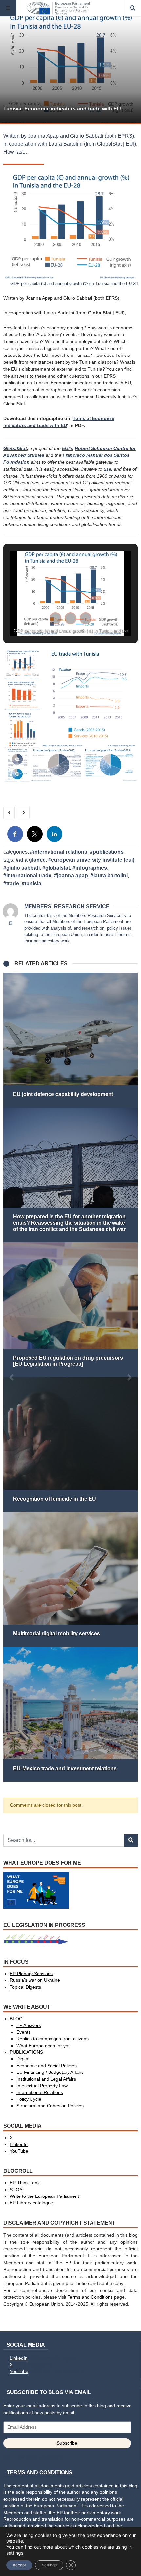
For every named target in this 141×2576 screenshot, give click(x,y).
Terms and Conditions (90, 2297)
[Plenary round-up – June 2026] (71, 1040)
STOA (16, 2190)
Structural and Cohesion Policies (50, 2106)
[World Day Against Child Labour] (71, 1580)
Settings (49, 2565)
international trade (29, 876)
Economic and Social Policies (47, 2066)
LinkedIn (19, 2144)
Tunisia (33, 883)
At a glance (32, 860)
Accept (19, 2565)
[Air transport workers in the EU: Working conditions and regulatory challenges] (71, 1714)
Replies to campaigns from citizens (52, 2039)
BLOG (16, 2019)
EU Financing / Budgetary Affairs (50, 2072)
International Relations (60, 852)
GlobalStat (15, 448)
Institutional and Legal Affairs (46, 2079)
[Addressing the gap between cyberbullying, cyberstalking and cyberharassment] (71, 1175)
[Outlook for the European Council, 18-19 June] (71, 1310)
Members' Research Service (67, 907)
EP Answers (29, 2026)
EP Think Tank (25, 2183)
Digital (23, 2059)
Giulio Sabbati (23, 868)
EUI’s (68, 448)
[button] (55, 618)
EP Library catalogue (31, 2203)
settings (15, 2553)
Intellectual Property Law (42, 2086)
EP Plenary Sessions (31, 1974)
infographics (91, 868)
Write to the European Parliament (44, 2196)
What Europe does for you (44, 2046)
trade (13, 883)
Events (23, 2032)
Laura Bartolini (111, 876)
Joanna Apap (72, 876)
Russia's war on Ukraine (35, 1980)
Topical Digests (25, 1987)
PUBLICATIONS (108, 852)
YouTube (19, 2151)
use (107, 469)
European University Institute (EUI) (93, 860)
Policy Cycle (29, 2099)
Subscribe (67, 2443)
